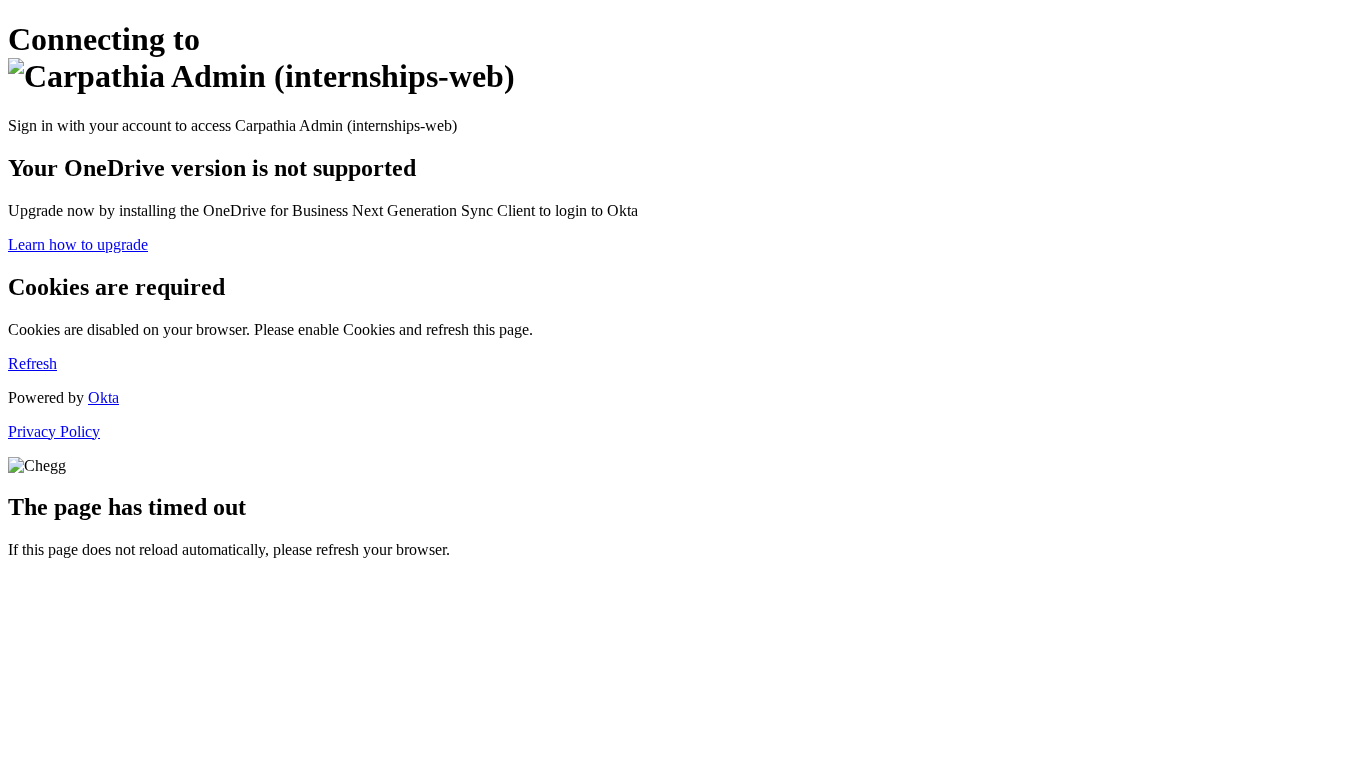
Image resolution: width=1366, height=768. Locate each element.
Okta (103, 397)
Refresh (32, 363)
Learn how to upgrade (78, 244)
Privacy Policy (54, 431)
